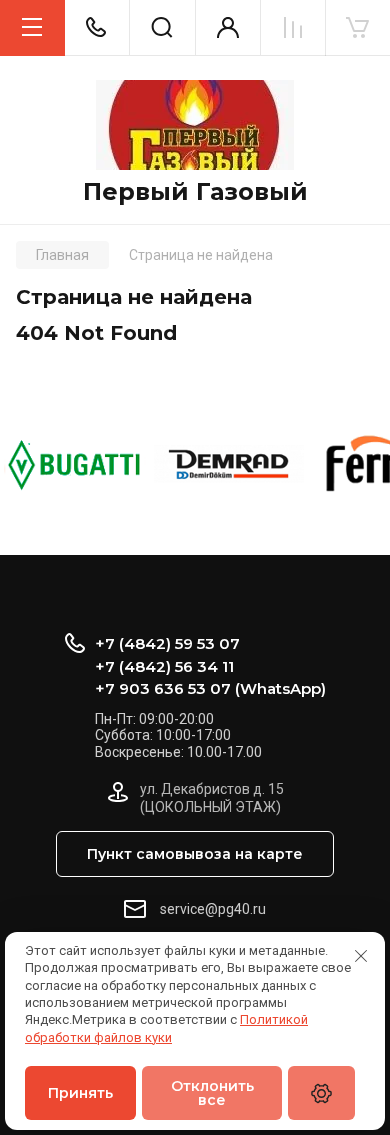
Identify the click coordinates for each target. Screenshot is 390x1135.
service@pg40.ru (213, 909)
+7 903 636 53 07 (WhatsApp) (210, 688)
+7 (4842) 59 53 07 (167, 643)
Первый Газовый (195, 192)
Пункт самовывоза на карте (195, 854)
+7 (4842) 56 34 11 (164, 666)
